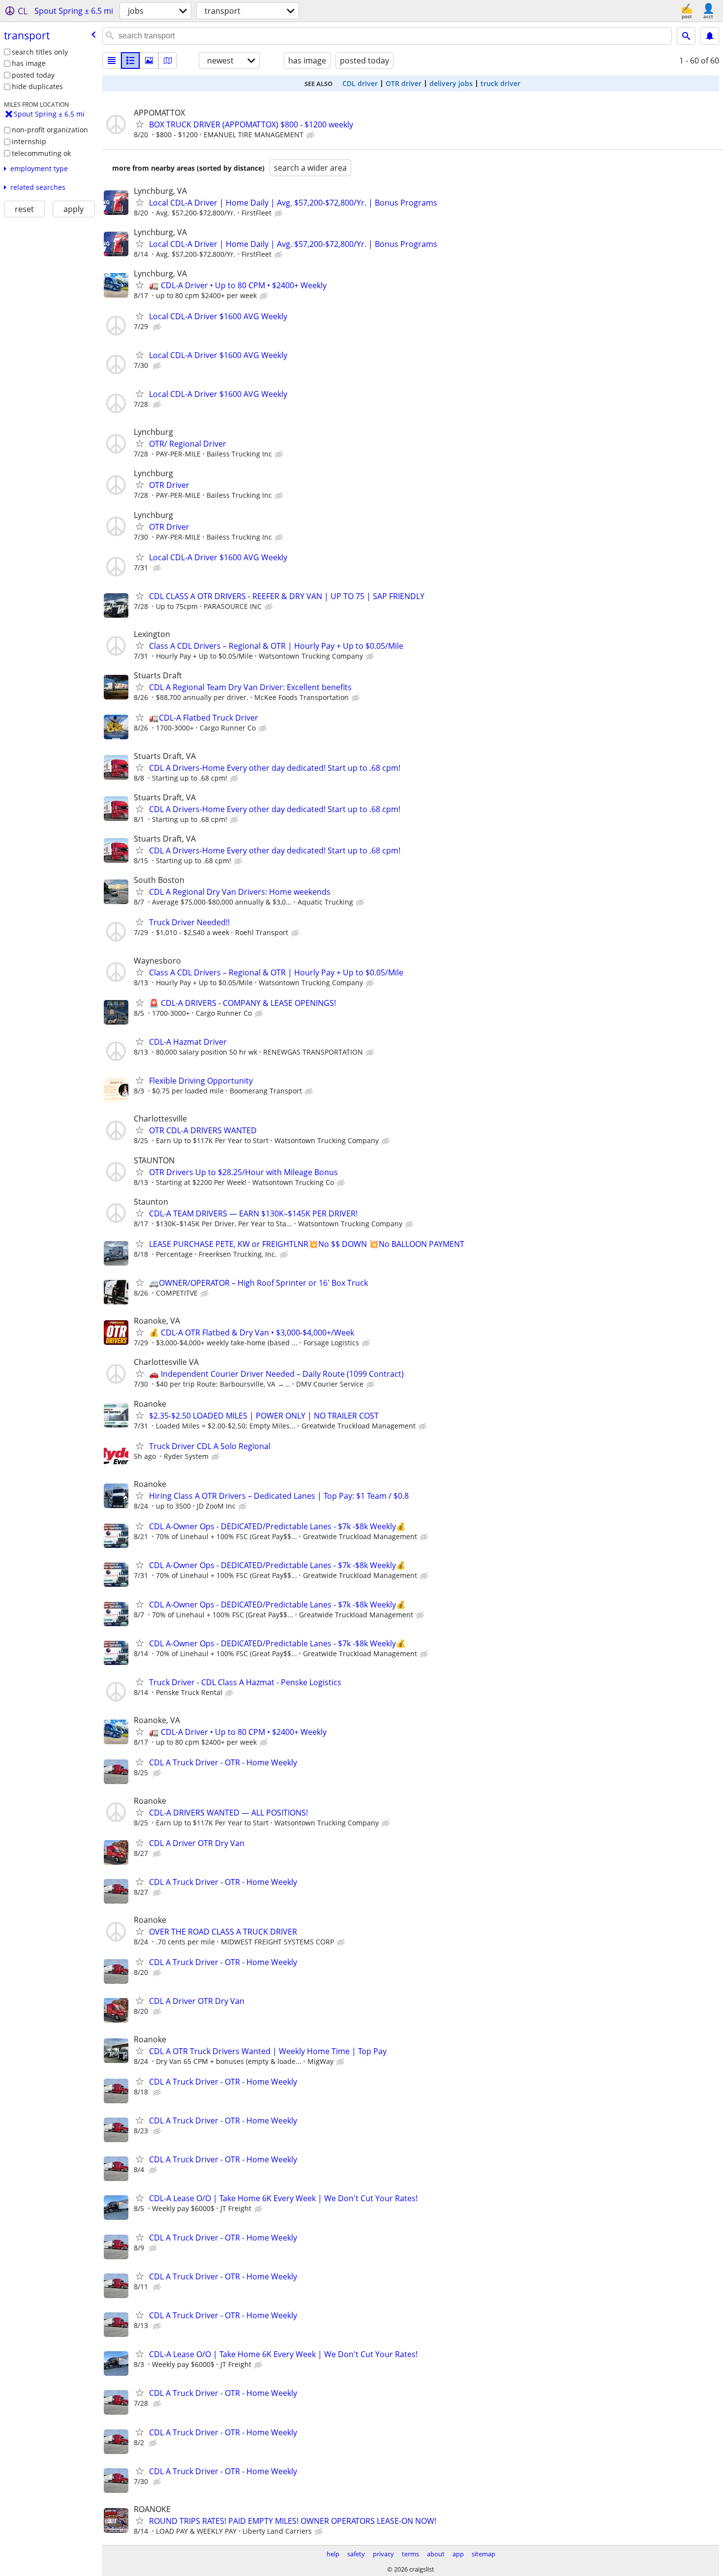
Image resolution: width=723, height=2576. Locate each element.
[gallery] (149, 61)
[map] (168, 61)
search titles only (40, 52)
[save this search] (710, 36)
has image (29, 63)
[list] (112, 61)
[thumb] (130, 61)
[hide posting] (311, 135)
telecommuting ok (41, 153)
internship (29, 141)
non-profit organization (50, 130)
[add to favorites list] (140, 124)
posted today (33, 75)
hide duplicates (37, 86)
